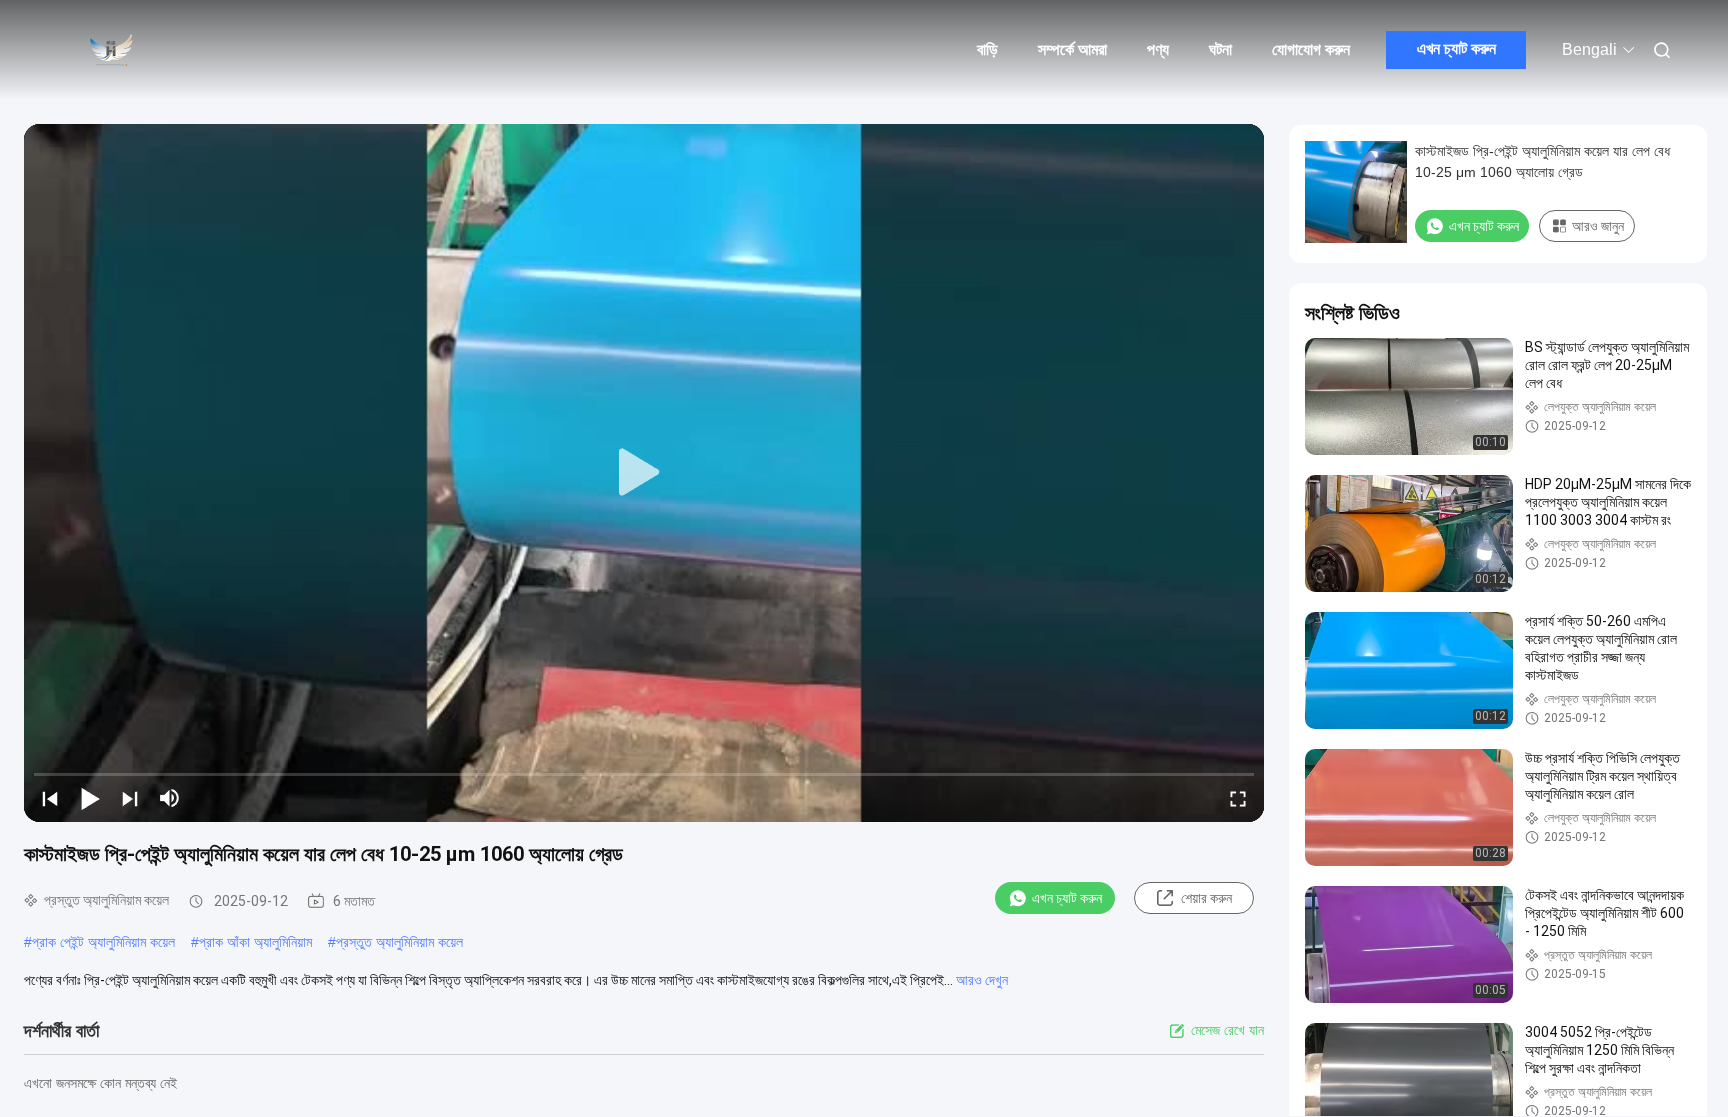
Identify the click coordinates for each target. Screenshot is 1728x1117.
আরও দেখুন (982, 980)
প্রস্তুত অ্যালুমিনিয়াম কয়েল (399, 942)
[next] (130, 798)
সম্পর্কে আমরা (1072, 49)
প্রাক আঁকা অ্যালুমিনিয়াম (255, 942)
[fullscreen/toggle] (1238, 798)
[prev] (50, 798)
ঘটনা (1220, 49)
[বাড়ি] (110, 50)
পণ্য (1158, 49)
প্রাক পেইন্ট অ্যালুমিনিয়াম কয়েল (103, 942)
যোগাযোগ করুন (1311, 49)
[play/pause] (90, 798)
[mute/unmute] (170, 798)
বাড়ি (987, 49)
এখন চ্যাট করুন (1456, 48)
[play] (644, 473)
